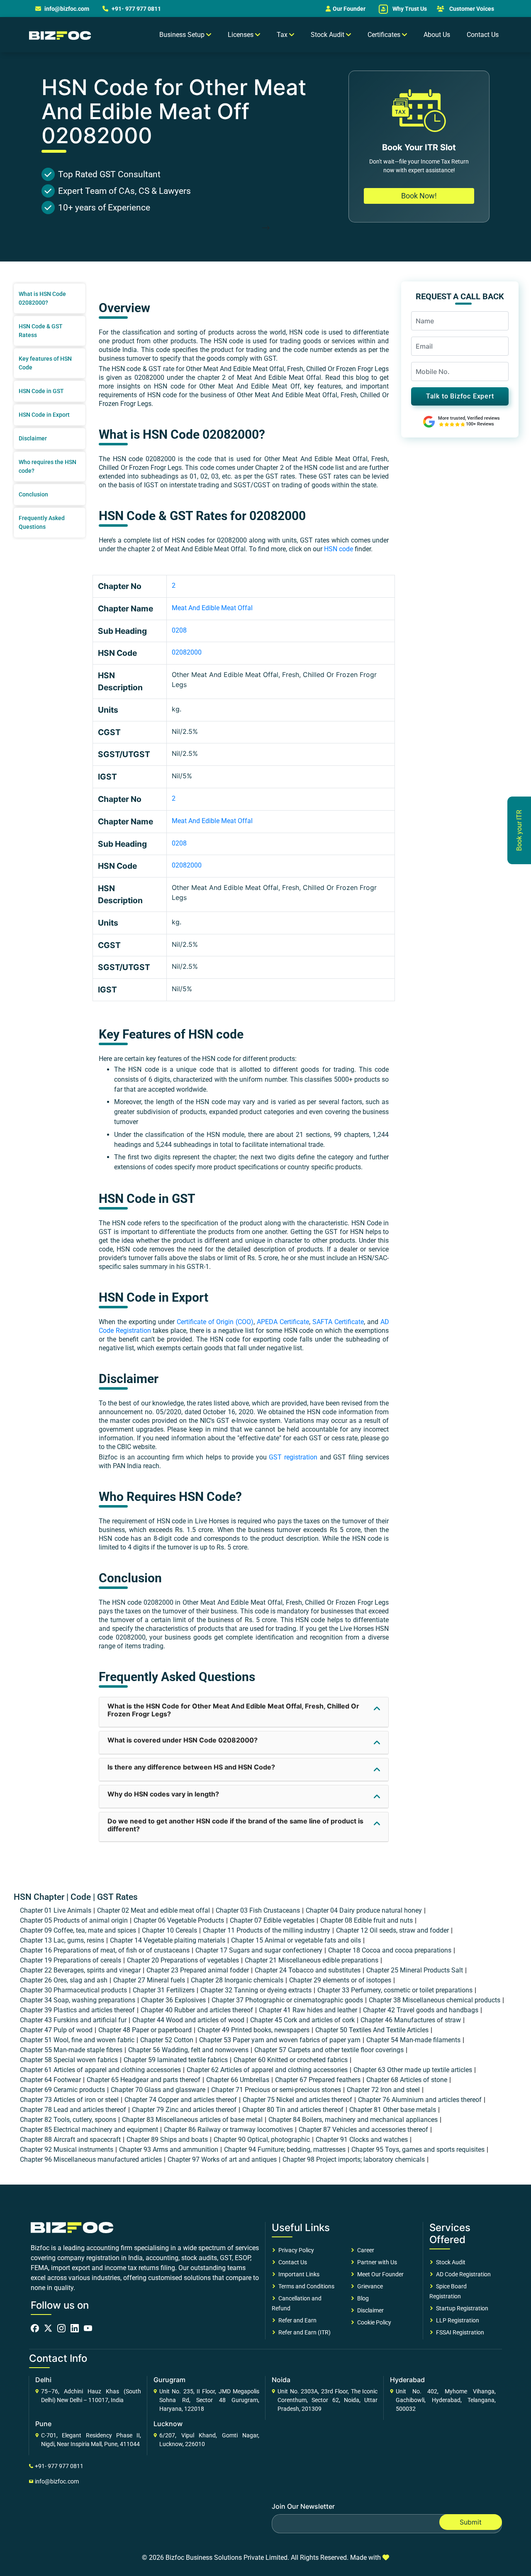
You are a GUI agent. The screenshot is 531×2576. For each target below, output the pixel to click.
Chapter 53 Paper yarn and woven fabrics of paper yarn (280, 2040)
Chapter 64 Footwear (50, 2080)
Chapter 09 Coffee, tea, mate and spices (78, 1930)
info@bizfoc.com (67, 9)
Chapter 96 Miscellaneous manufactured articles (91, 2159)
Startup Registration (461, 2308)
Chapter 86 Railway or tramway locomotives (228, 2130)
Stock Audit (449, 2262)
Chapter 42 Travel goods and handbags (421, 2010)
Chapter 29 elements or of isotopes (340, 1980)
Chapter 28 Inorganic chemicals (237, 1980)
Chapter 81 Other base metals (393, 2110)
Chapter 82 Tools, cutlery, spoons (68, 2120)
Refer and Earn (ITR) (303, 2332)
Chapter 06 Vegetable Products (179, 1920)
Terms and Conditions (305, 2286)
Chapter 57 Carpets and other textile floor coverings (329, 2050)
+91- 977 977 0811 (136, 9)
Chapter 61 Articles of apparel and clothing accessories (100, 2070)
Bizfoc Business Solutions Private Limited (227, 2558)
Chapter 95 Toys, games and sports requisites (418, 2150)
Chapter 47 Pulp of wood (56, 2030)
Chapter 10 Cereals (169, 1930)
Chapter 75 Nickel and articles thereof (297, 2100)
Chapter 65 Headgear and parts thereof (144, 2080)
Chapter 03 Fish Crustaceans (258, 1910)
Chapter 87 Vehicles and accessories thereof (363, 2130)
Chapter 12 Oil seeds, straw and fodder (392, 1930)
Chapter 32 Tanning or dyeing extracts (256, 1990)
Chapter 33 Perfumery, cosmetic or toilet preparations (395, 1990)
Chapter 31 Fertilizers (164, 1990)
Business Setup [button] (183, 35)
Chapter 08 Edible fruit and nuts (367, 1920)
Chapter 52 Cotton (167, 2040)
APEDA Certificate (283, 1322)
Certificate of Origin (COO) (215, 1322)
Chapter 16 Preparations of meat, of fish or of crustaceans (105, 1950)
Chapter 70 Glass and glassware (158, 2090)
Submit (471, 2522)
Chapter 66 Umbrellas (238, 2080)
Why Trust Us (409, 9)
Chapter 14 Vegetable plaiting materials (168, 1940)
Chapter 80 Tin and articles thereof (293, 2110)
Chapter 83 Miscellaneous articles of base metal (192, 2120)
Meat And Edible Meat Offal (212, 608)
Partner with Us (376, 2262)
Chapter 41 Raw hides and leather (308, 2010)
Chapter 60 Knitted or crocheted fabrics (291, 2060)
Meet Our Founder (379, 2274)
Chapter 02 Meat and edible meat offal (153, 1910)
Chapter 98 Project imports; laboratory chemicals (354, 2159)
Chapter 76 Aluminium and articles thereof (420, 2100)
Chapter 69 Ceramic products (62, 2090)
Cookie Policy (373, 2322)
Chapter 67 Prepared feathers (318, 2080)
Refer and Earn (296, 2320)
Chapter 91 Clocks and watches (362, 2140)
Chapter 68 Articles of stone (407, 2080)
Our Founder (349, 9)
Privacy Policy (295, 2250)
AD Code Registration (462, 2274)
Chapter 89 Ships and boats (167, 2140)
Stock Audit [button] (328, 35)
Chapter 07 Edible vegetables (272, 1920)
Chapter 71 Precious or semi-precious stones (276, 2090)
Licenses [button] (241, 35)
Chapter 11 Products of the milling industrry (267, 1930)
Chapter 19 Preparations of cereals (71, 1960)
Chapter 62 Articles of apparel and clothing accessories (267, 2070)
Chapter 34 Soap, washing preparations (78, 2000)
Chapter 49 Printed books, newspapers (253, 2030)
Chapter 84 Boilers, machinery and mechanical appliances (353, 2120)
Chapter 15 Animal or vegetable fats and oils (296, 1940)
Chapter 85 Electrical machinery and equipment (89, 2130)
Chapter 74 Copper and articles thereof (181, 2100)
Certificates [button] (385, 35)
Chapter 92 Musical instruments (67, 2150)
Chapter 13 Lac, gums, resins (62, 1940)
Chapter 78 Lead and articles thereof (73, 2110)
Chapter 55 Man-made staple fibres (71, 2050)
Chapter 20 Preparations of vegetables (183, 1960)
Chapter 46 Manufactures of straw (411, 2020)
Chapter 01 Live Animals (56, 1910)
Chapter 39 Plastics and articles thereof (77, 2010)
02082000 (187, 652)
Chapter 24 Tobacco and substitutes (308, 1970)
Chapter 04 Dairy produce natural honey (364, 1910)
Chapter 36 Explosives (173, 2000)
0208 (179, 630)
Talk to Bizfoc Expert (460, 396)
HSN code (339, 549)
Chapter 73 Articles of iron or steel (69, 2100)
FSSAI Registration (459, 2332)
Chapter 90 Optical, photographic (262, 2140)
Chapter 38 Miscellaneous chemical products (435, 2000)
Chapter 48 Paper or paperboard (145, 2030)
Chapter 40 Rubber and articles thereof (197, 2010)
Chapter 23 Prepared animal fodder (198, 1970)
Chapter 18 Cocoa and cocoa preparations (390, 1950)
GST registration (293, 1457)
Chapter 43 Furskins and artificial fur (73, 2020)
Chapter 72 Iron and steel (383, 2090)
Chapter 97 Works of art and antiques (222, 2159)
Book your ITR (519, 830)
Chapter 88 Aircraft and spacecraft (70, 2140)
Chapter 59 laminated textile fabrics (176, 2060)
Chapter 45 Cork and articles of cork (302, 2020)
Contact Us (483, 35)
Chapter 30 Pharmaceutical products (73, 1990)
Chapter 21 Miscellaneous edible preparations (312, 1960)
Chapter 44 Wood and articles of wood (188, 2020)
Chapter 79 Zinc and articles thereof (184, 2110)
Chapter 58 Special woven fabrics (69, 2060)
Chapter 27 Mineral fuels (149, 1980)
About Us (437, 35)
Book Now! (419, 196)
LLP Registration (456, 2320)
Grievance (369, 2286)
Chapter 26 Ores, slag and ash (64, 1980)
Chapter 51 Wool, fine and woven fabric (77, 2040)
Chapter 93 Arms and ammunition (169, 2150)
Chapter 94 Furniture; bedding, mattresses (285, 2150)
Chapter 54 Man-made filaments (413, 2040)
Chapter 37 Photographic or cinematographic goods (287, 2000)
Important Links (298, 2274)
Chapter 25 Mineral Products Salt (415, 1970)
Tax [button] (283, 35)
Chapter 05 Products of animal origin (74, 1920)
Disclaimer (369, 2310)
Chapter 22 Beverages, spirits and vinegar (80, 1970)
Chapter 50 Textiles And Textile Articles (372, 2030)
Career (364, 2250)
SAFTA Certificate (338, 1322)
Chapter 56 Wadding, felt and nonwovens (188, 2050)
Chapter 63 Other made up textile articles (413, 2070)
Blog (362, 2298)
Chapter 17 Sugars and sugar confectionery (259, 1950)
